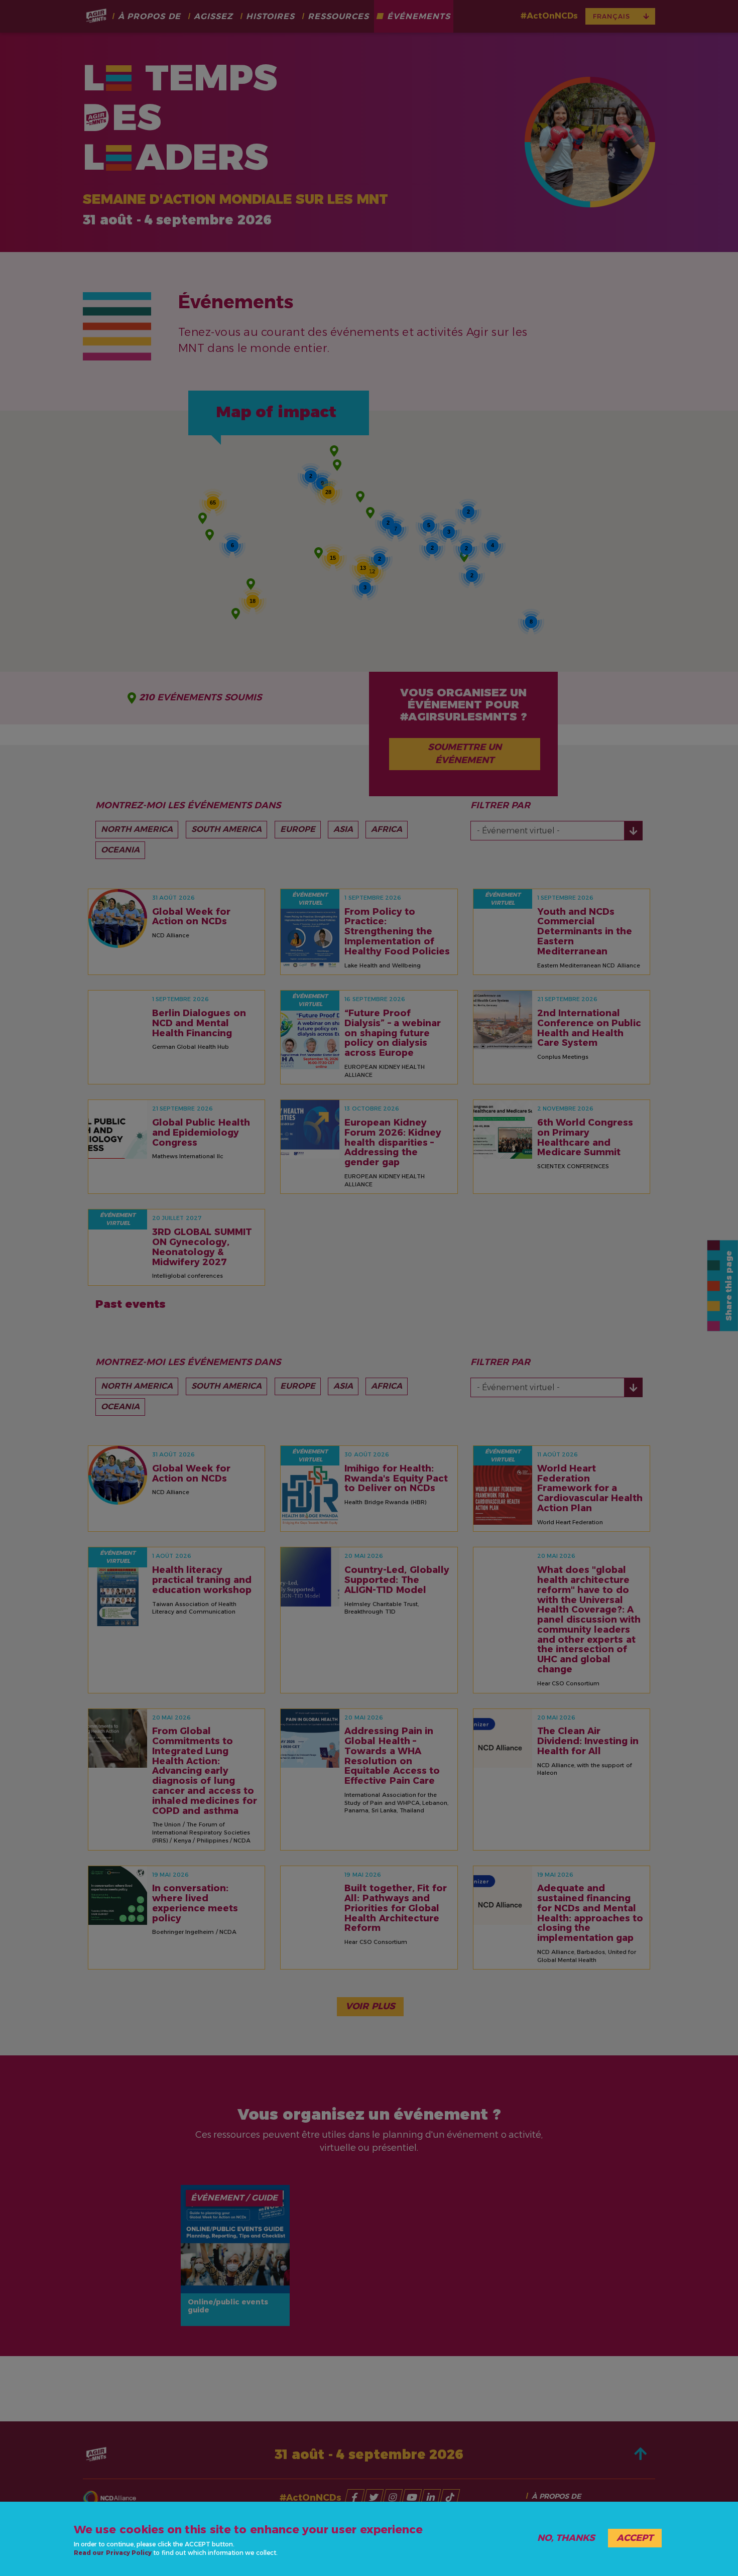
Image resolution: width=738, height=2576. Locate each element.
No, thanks (566, 2538)
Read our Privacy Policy (113, 2553)
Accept (635, 2538)
